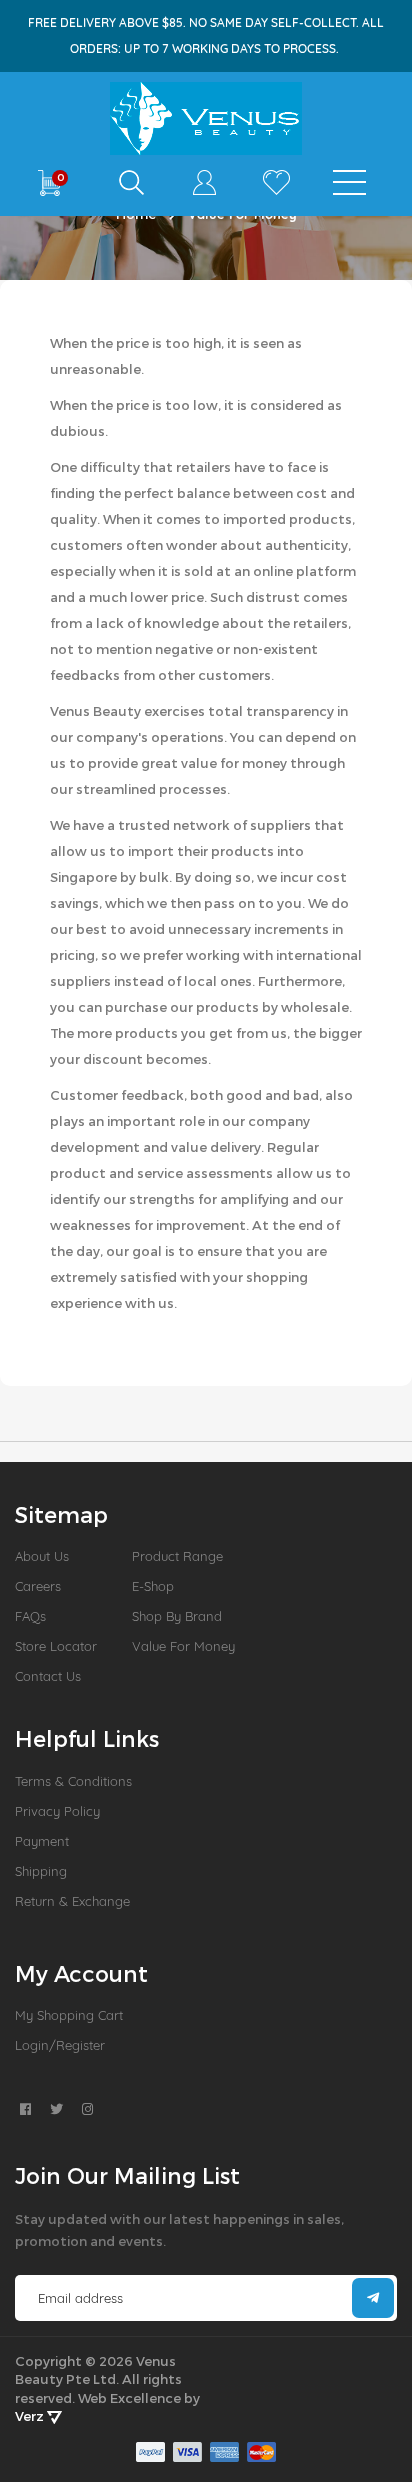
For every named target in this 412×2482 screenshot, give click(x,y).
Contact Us (48, 1676)
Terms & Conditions (73, 1781)
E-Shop (153, 1586)
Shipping (41, 1871)
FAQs (30, 1616)
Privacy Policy (57, 1811)
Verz (31, 2416)
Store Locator (56, 1646)
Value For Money (183, 1646)
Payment (42, 1841)
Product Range (177, 1556)
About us (42, 1556)
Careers (38, 1586)
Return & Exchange (72, 1901)
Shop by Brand (177, 1616)
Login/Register (60, 2045)
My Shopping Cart (69, 2015)
